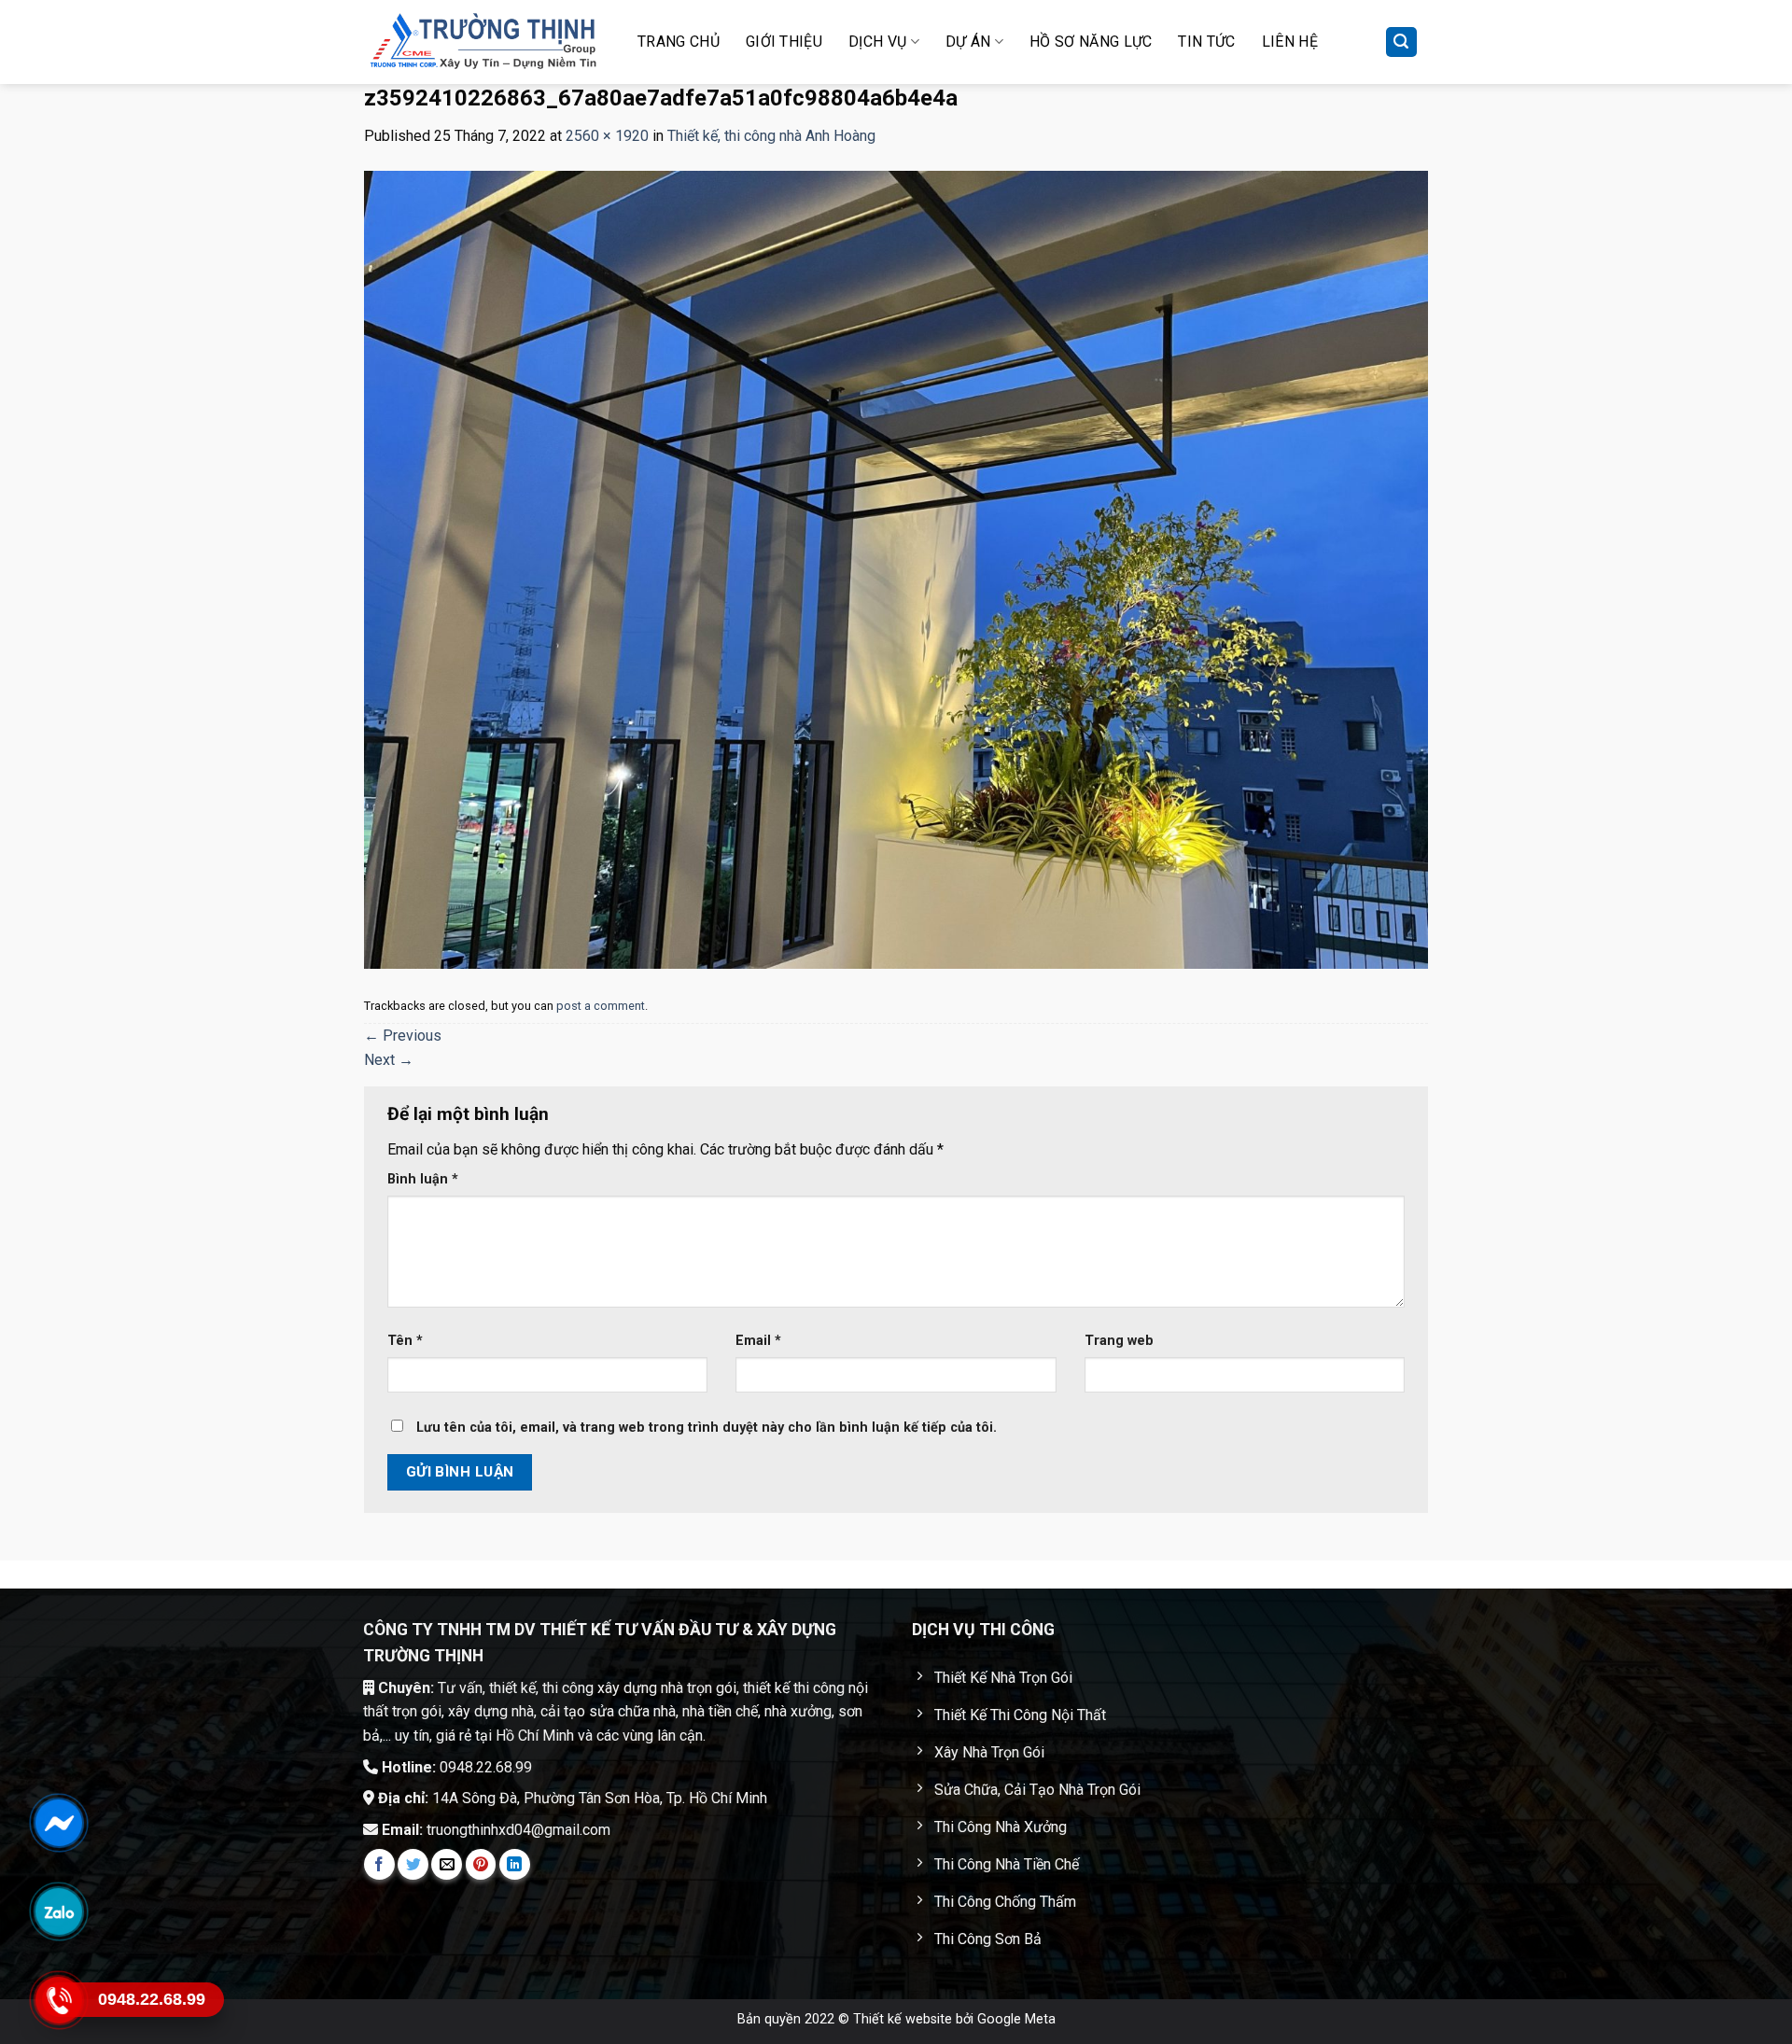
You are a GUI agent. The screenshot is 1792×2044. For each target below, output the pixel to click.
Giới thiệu (784, 42)
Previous (403, 1036)
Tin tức (1206, 42)
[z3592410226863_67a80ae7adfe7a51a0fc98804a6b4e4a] (896, 569)
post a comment (601, 1006)
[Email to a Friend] (447, 1864)
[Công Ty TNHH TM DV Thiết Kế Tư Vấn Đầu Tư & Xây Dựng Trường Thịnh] (483, 42)
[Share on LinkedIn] (515, 1864)
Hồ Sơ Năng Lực (1091, 42)
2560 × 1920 (607, 136)
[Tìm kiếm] (1402, 42)
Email (758, 1341)
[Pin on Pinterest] (481, 1864)
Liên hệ (1290, 42)
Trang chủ (679, 42)
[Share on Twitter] (413, 1864)
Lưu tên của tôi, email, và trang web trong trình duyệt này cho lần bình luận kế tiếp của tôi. (707, 1428)
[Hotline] (58, 2000)
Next (389, 1060)
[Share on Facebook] (379, 1864)
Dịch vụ (877, 42)
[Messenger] (58, 1823)
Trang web (1119, 1341)
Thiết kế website (903, 2019)
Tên (405, 1341)
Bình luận (423, 1179)
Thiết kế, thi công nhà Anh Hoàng (771, 136)
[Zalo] (58, 1911)
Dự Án (968, 42)
